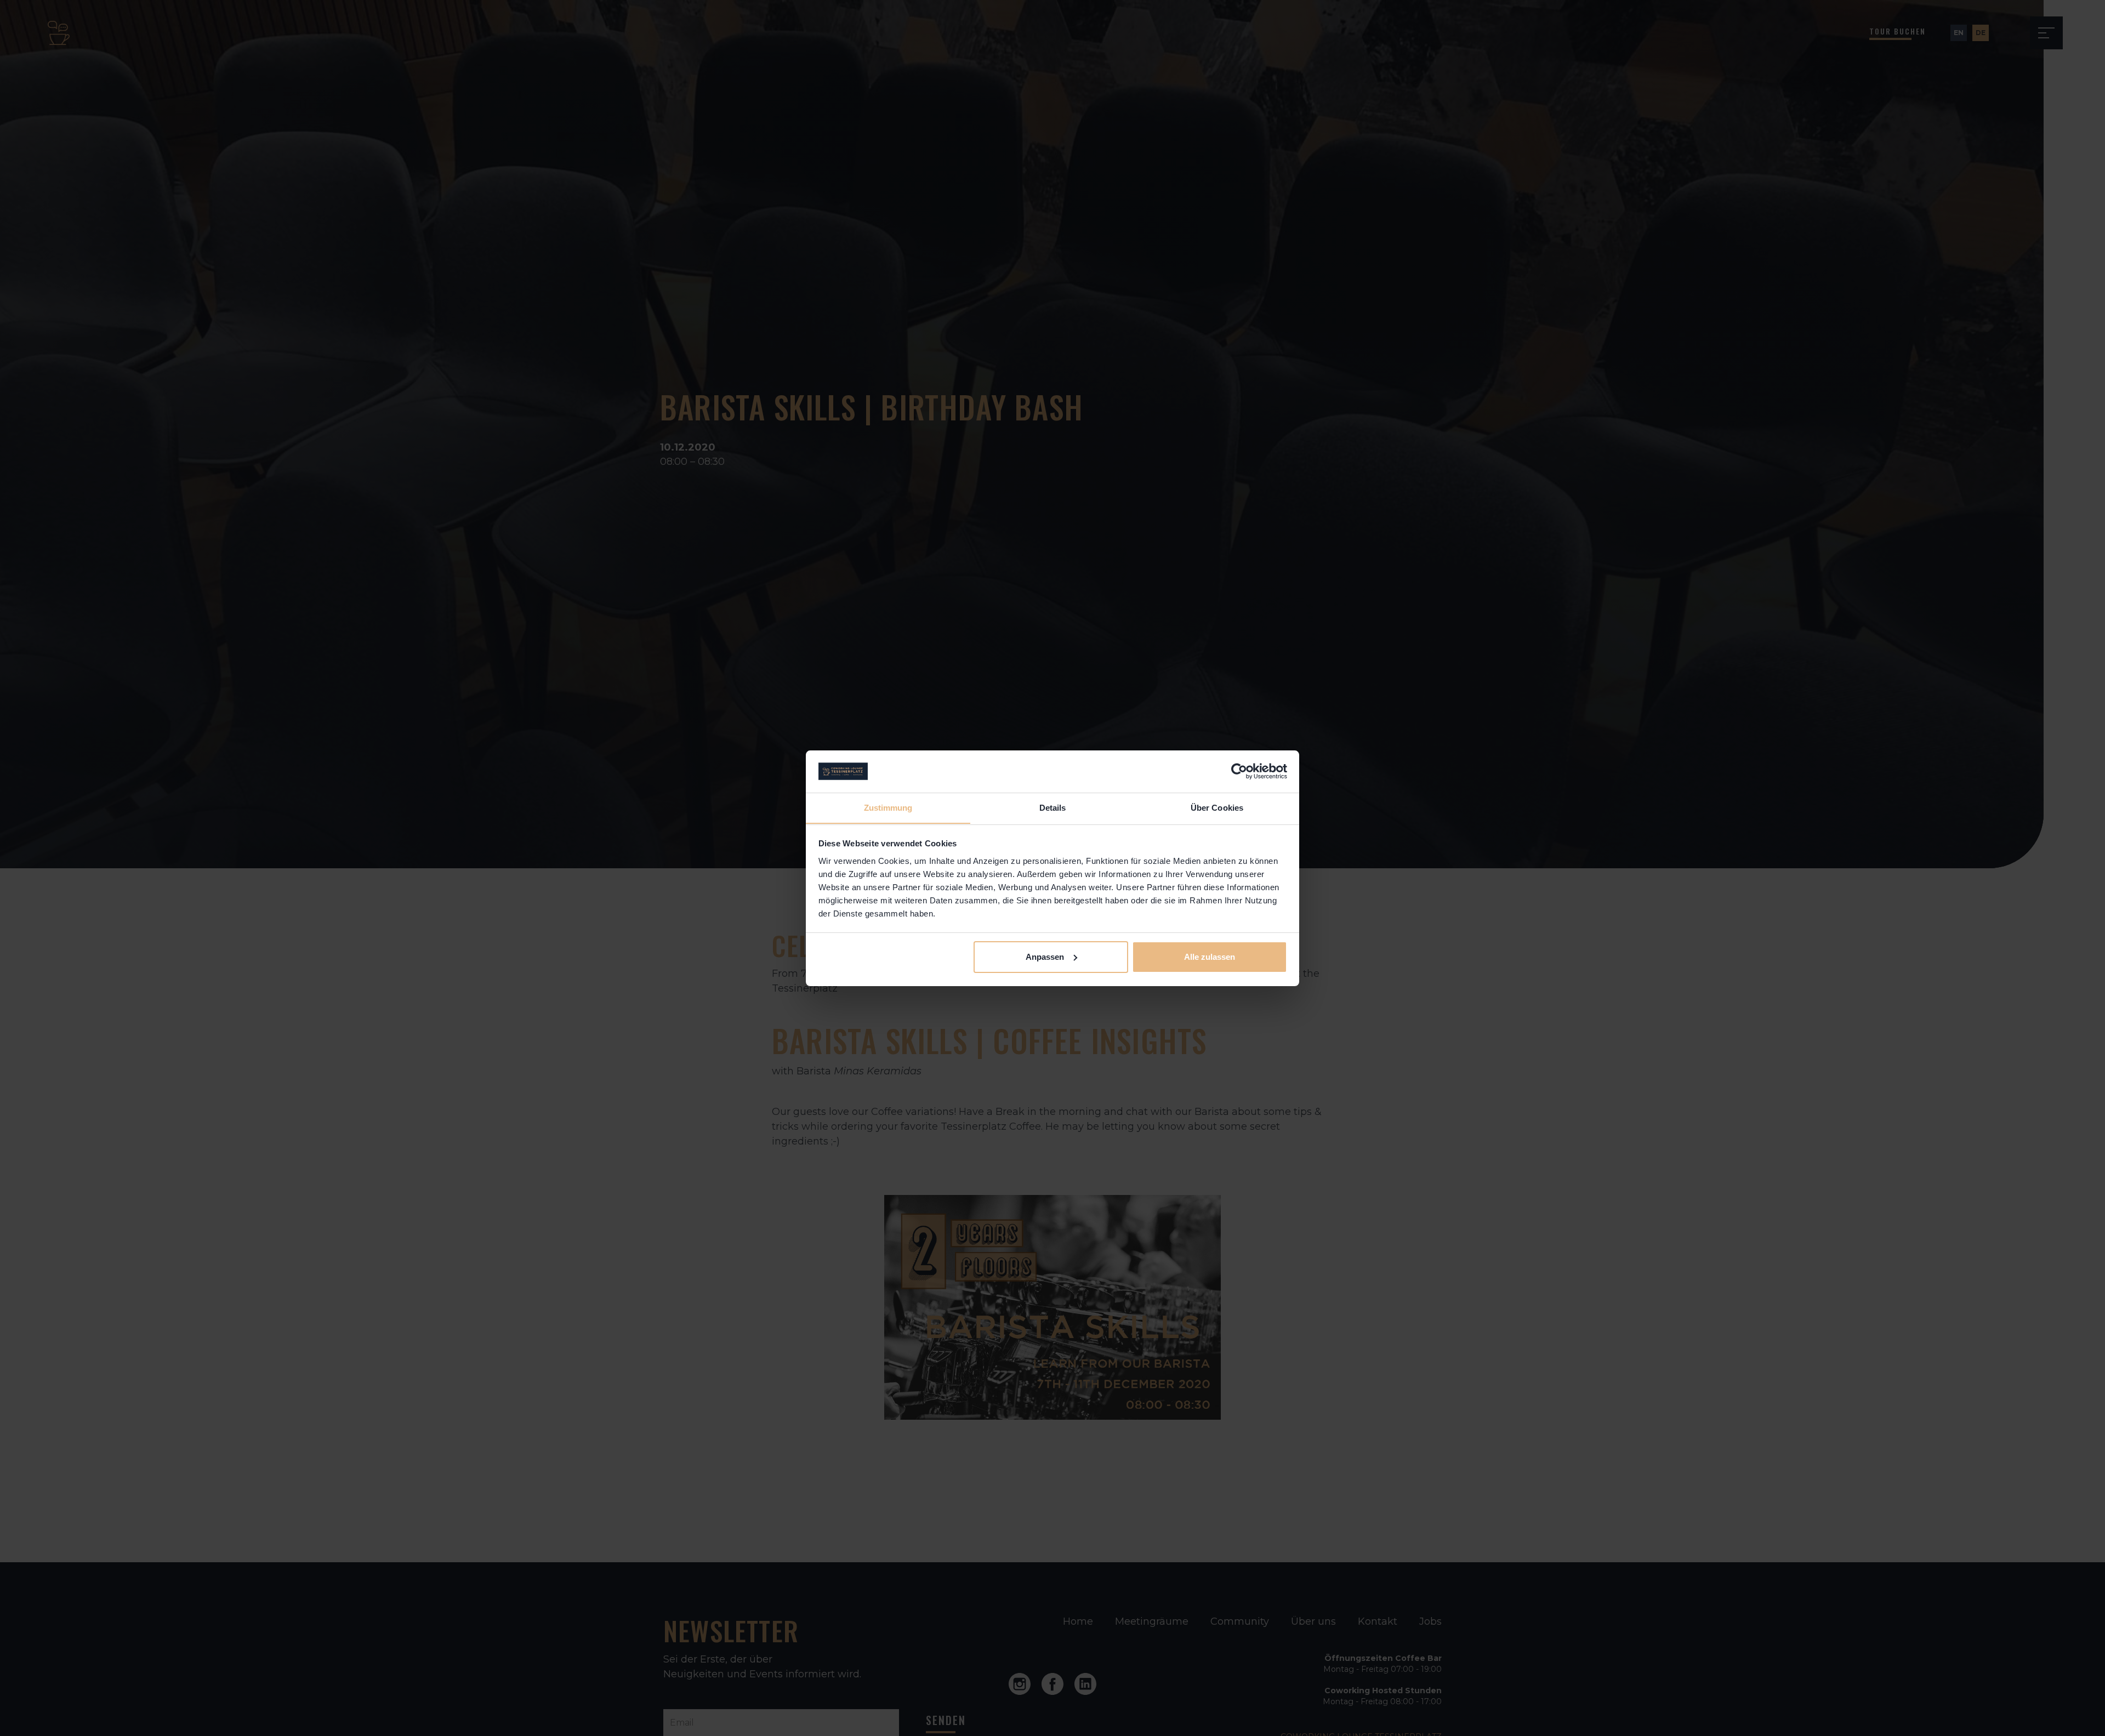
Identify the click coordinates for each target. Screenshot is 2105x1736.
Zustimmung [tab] (888, 807)
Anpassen (1045, 957)
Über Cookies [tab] (1217, 807)
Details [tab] (1053, 807)
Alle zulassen (1210, 957)
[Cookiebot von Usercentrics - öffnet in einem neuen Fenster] (1239, 771)
